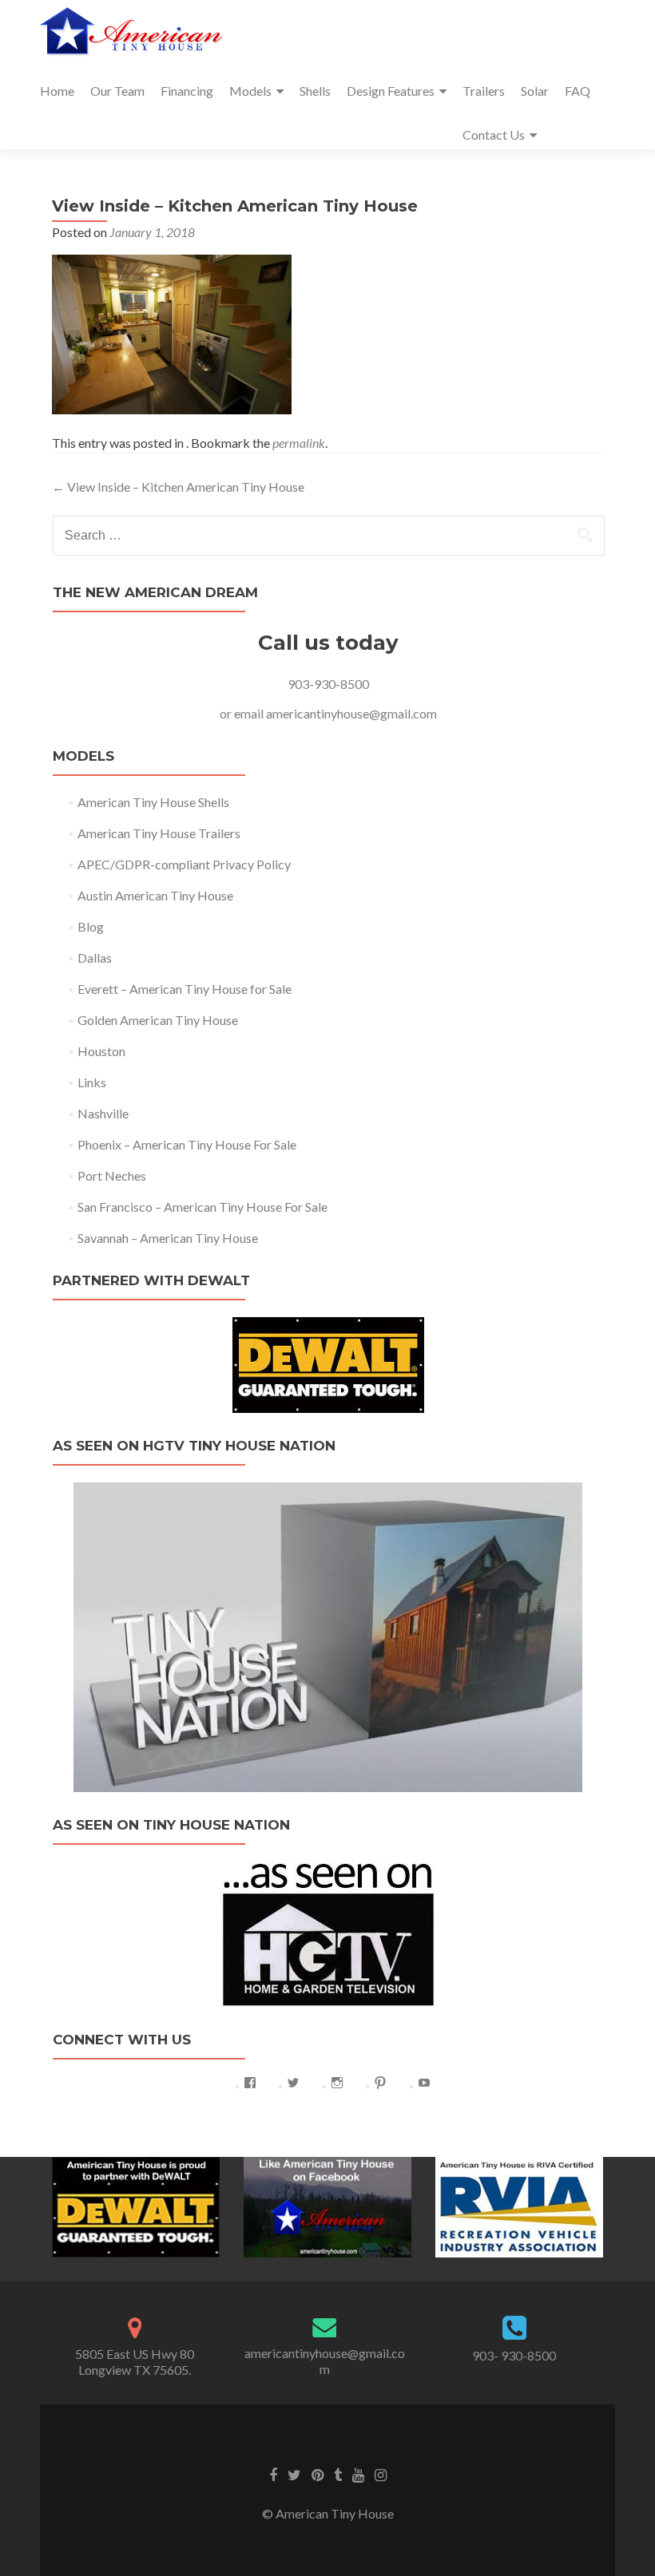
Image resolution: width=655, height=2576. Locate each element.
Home (57, 91)
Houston (101, 1051)
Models (250, 91)
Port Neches (112, 1175)
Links (92, 1082)
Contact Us (494, 135)
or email (243, 713)
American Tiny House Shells (153, 802)
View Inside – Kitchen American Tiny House (178, 487)
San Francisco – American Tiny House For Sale (202, 1207)
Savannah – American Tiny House (168, 1238)
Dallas (95, 958)
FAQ (578, 91)
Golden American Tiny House (158, 1020)
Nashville (103, 1113)
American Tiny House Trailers (159, 833)
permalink (299, 443)
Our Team (117, 91)
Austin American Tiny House (155, 895)
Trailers (484, 91)
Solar (535, 91)
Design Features (391, 91)
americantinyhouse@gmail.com (351, 713)
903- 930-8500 (514, 2355)
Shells (315, 91)
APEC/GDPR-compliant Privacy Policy (184, 864)
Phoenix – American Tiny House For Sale (187, 1144)
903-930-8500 (328, 684)
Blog (91, 926)
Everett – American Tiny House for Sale (185, 989)
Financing (187, 91)
